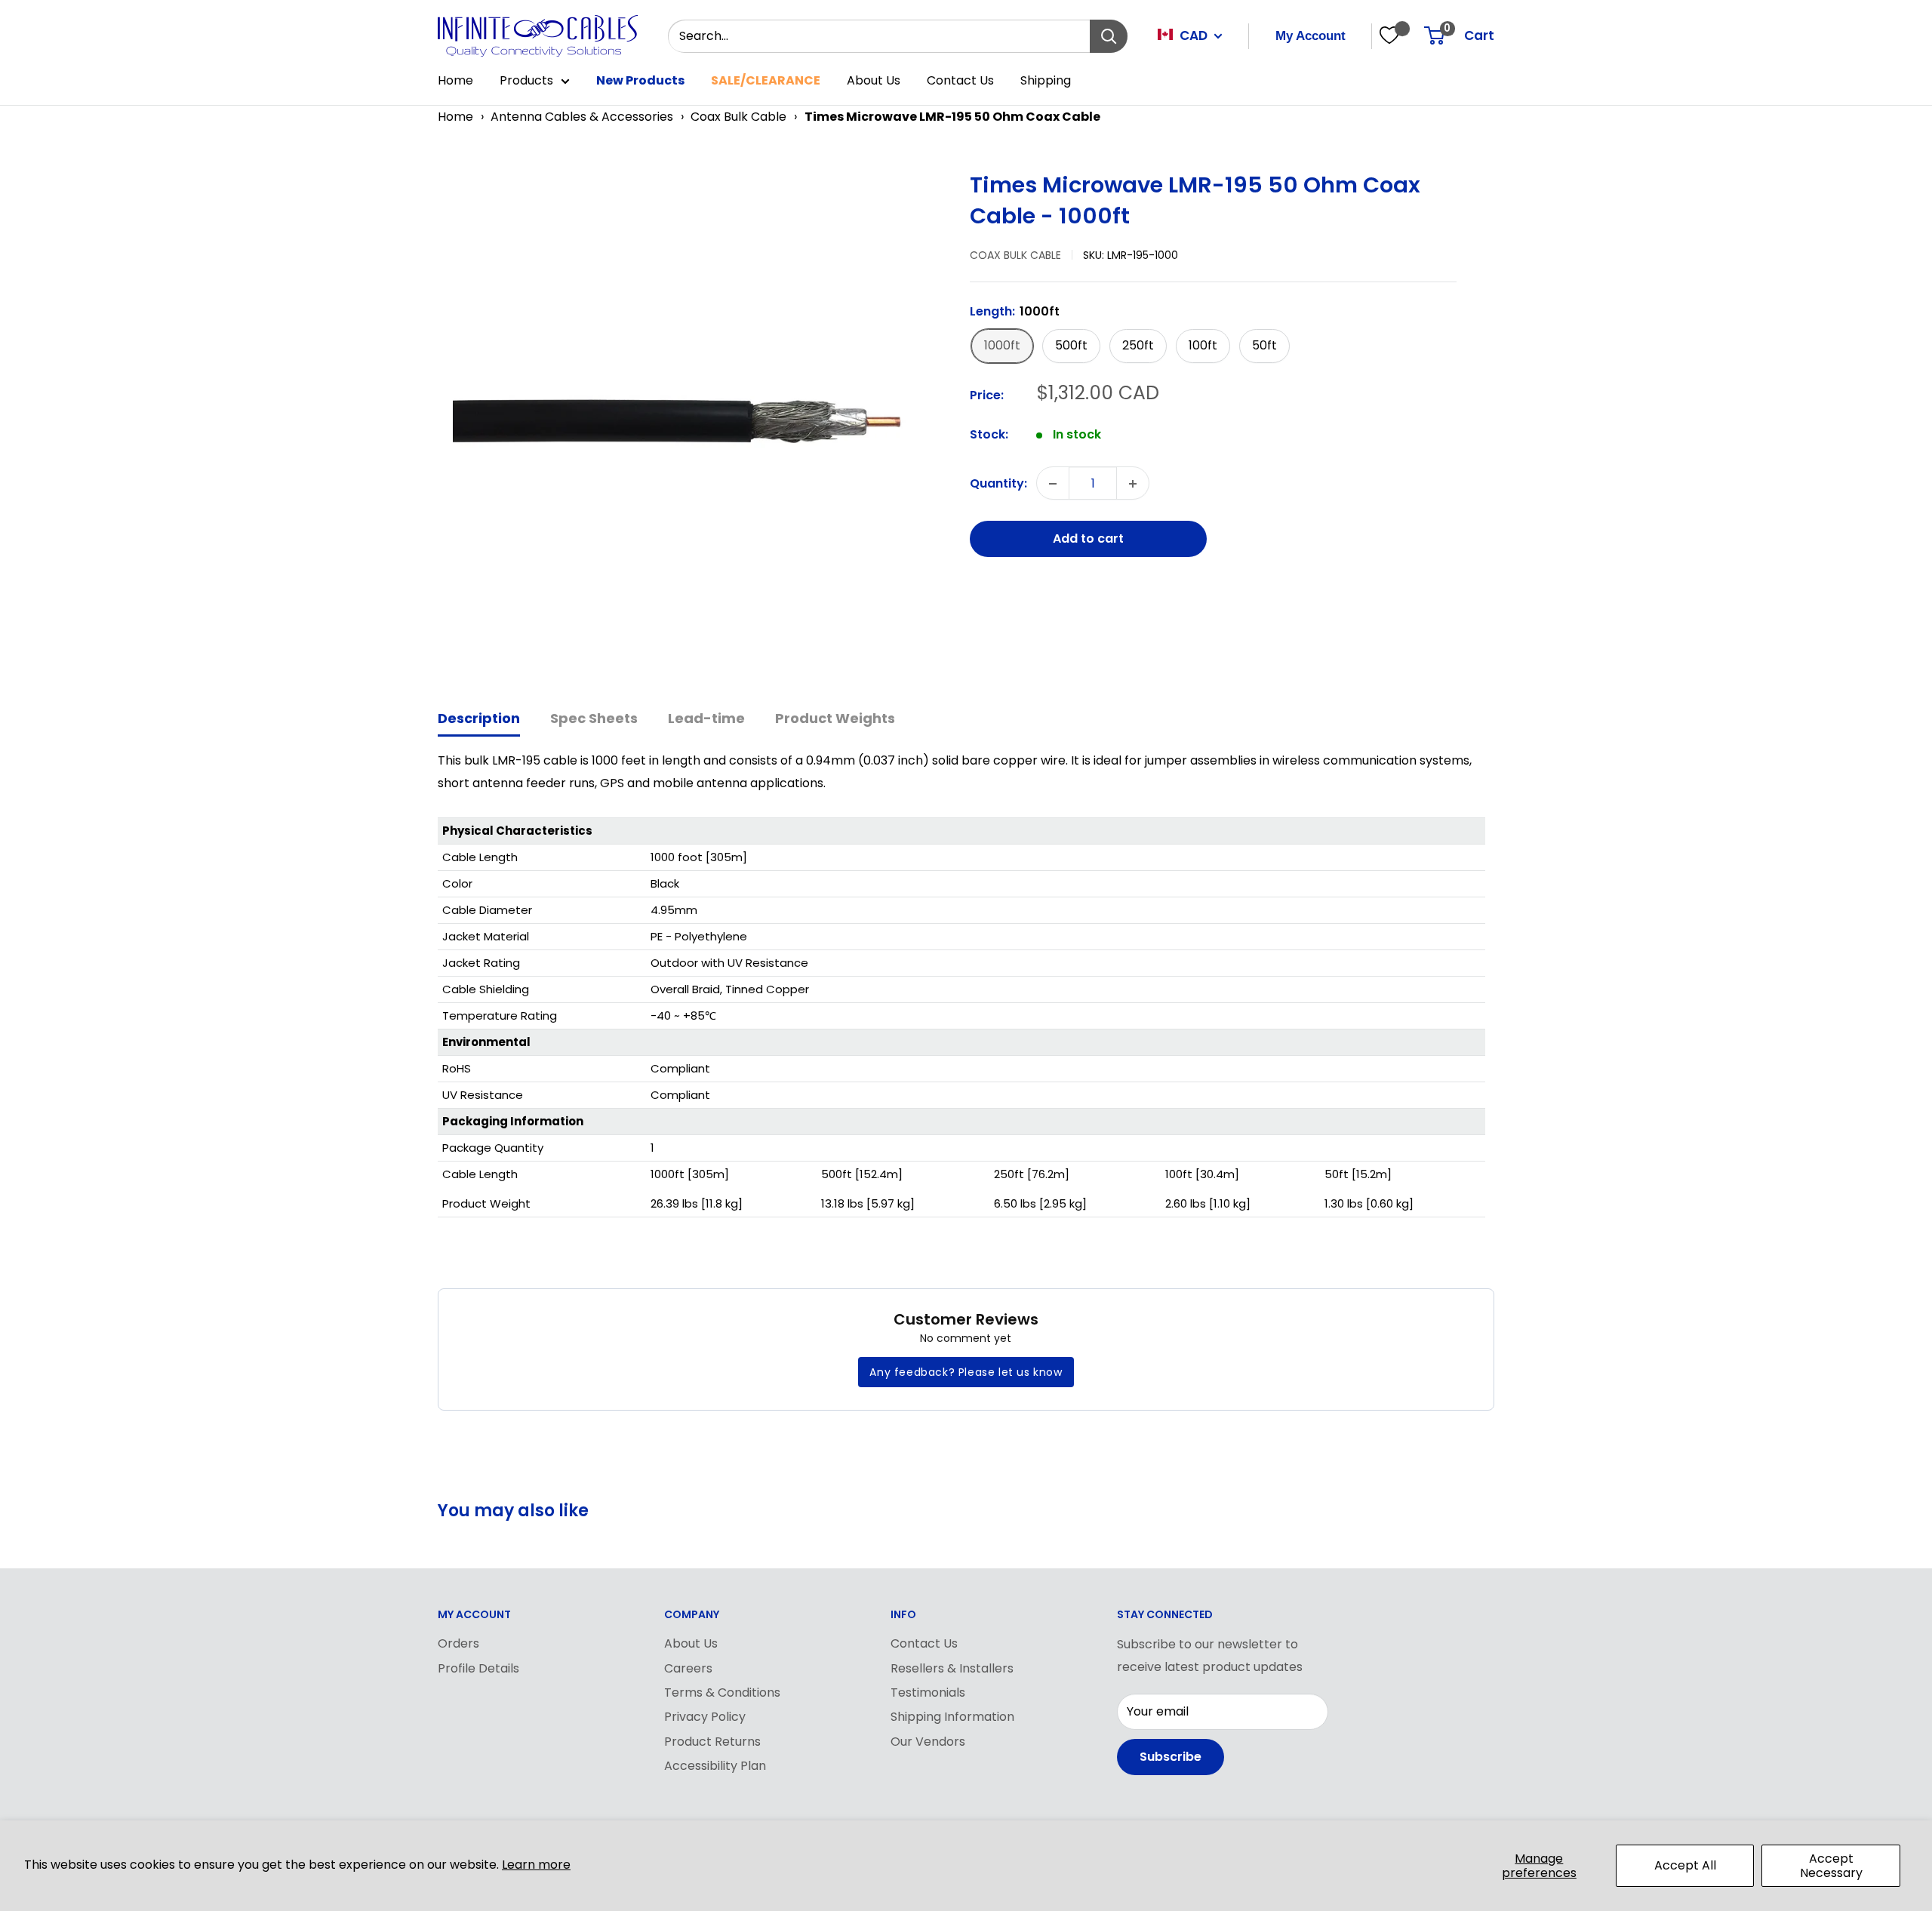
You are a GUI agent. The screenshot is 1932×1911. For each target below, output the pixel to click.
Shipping (1046, 80)
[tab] (479, 720)
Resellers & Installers (952, 1668)
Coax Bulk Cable (738, 117)
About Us (874, 80)
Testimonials (928, 1693)
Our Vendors (928, 1742)
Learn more (536, 1865)
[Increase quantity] (1133, 484)
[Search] (1109, 36)
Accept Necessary (1831, 1866)
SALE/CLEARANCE (766, 80)
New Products (640, 80)
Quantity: (998, 483)
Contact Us (960, 80)
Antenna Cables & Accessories (582, 117)
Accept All (1685, 1865)
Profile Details (478, 1668)
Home (455, 80)
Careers (688, 1668)
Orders (458, 1643)
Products (526, 80)
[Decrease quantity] (1053, 484)
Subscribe (1171, 1757)
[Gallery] (696, 422)
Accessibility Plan (715, 1766)
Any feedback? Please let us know (966, 1372)
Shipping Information (952, 1717)
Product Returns (712, 1742)
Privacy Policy (705, 1717)
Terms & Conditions (722, 1693)
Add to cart (1088, 539)
